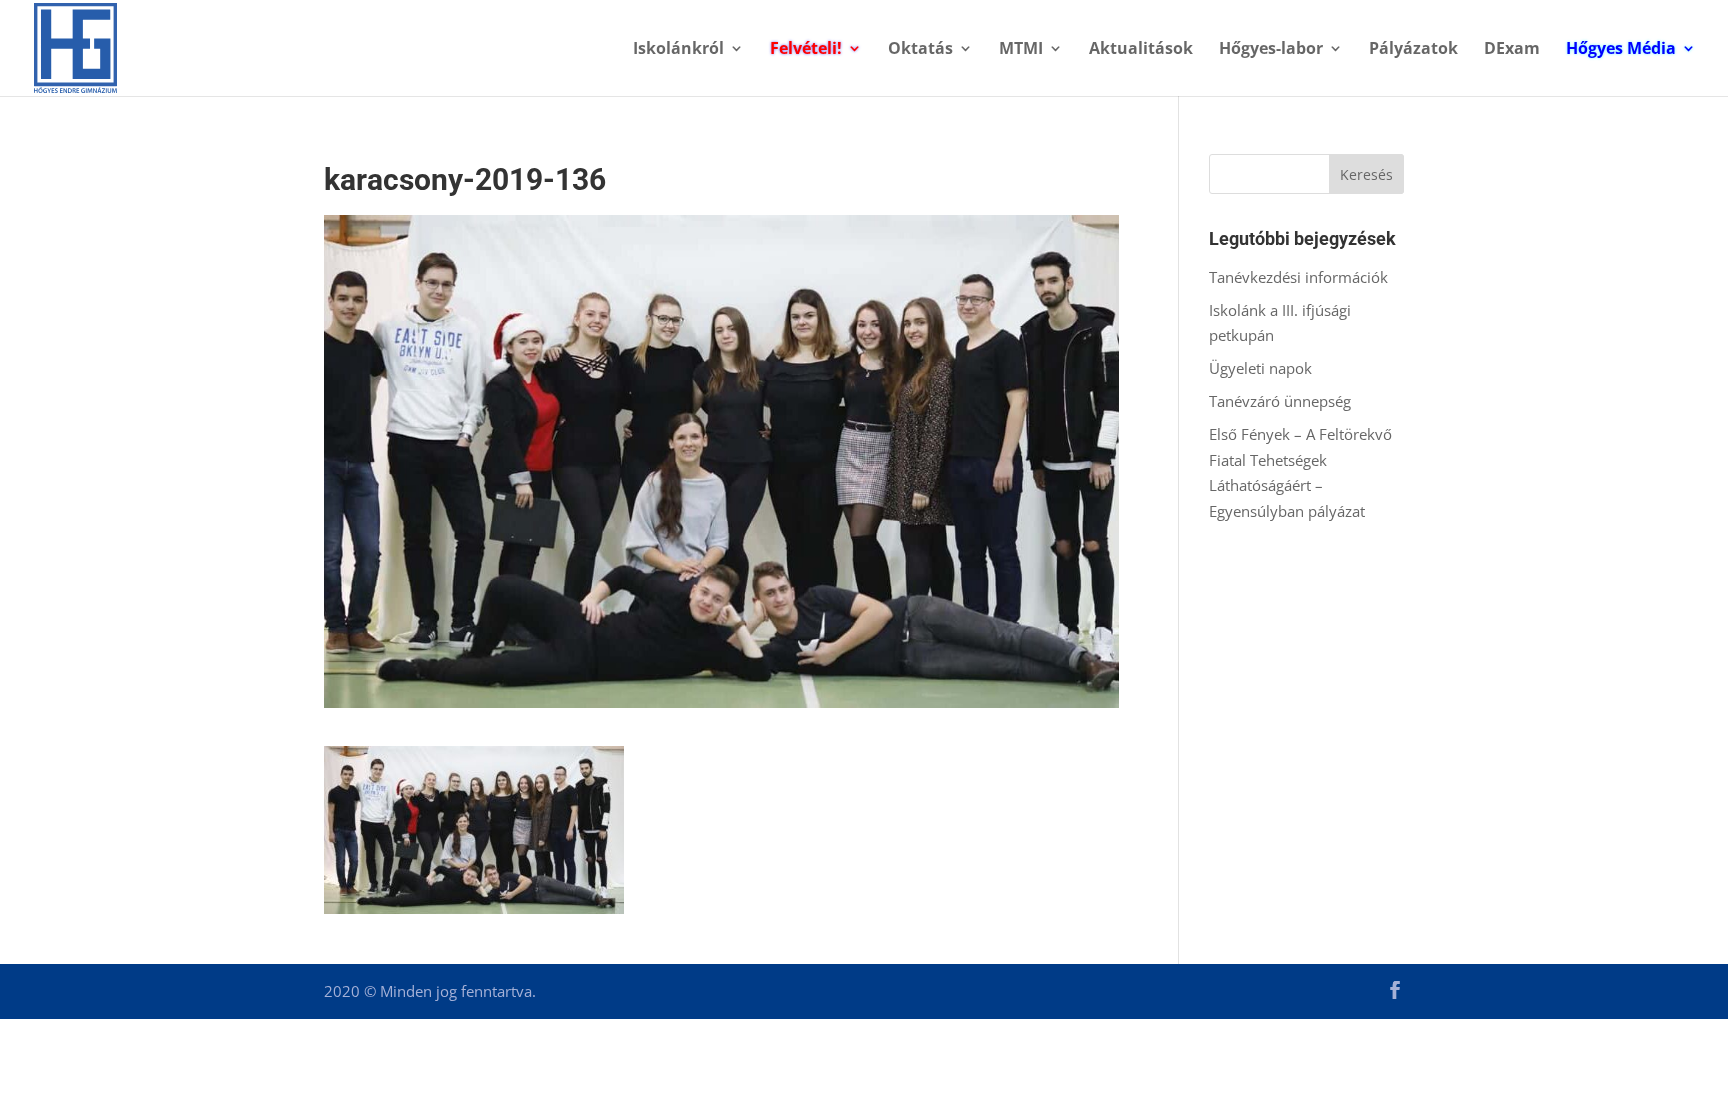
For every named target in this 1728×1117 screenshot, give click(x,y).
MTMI (1021, 50)
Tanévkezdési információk (1298, 277)
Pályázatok (1413, 50)
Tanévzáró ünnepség (1280, 401)
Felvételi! (806, 50)
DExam (1512, 50)
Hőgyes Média (1621, 50)
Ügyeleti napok (1260, 368)
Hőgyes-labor (1271, 50)
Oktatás (920, 50)
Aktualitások (1141, 50)
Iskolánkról (678, 50)
